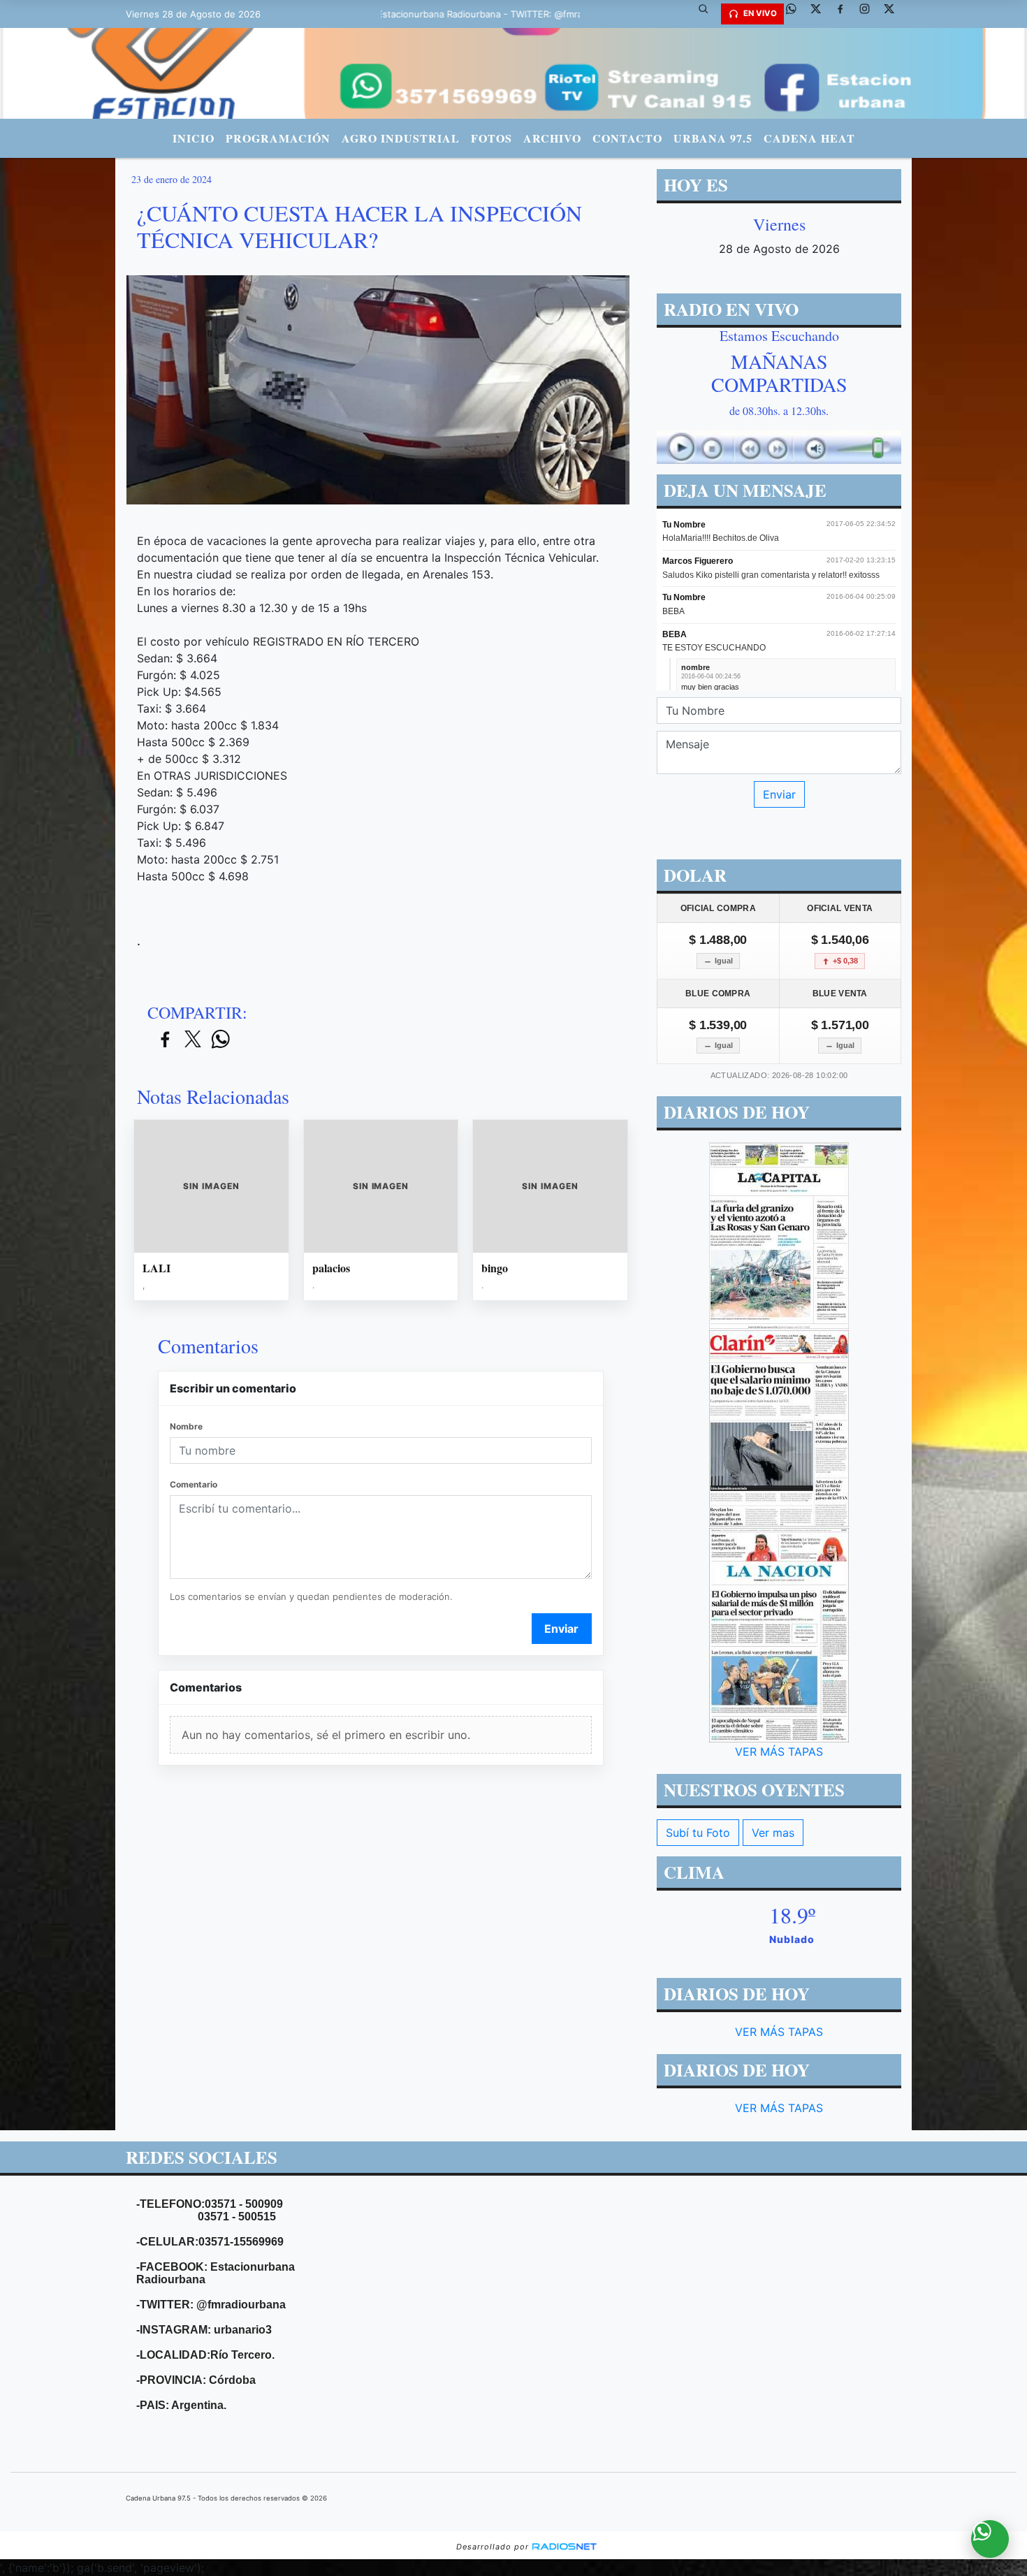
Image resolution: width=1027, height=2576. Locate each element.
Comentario (194, 1484)
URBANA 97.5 (713, 138)
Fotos (491, 138)
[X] (821, 14)
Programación (278, 138)
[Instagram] (870, 14)
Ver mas (773, 1833)
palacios (331, 1268)
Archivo (552, 138)
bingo (495, 1268)
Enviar (561, 1629)
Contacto (627, 138)
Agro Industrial (401, 138)
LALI (156, 1268)
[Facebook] (845, 14)
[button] (708, 14)
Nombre (186, 1426)
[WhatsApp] (796, 14)
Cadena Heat (809, 138)
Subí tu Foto (698, 1833)
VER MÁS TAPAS (779, 1752)
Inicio (194, 138)
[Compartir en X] (193, 1040)
